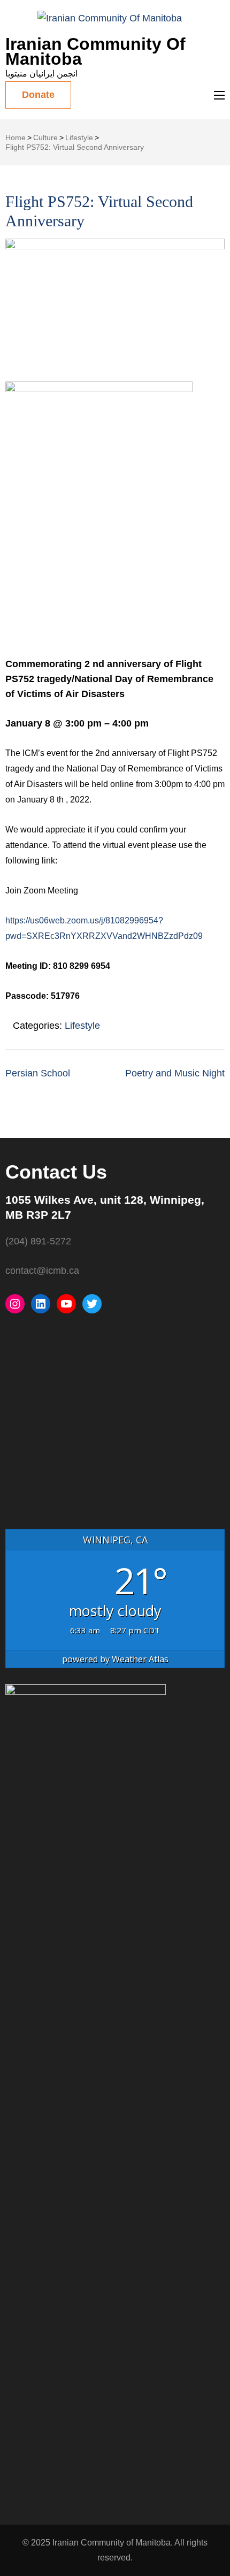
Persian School (38, 1073)
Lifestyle (82, 1026)
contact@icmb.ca (42, 1271)
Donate (38, 95)
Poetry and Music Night (175, 1073)
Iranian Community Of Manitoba (95, 51)
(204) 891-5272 (38, 1241)
